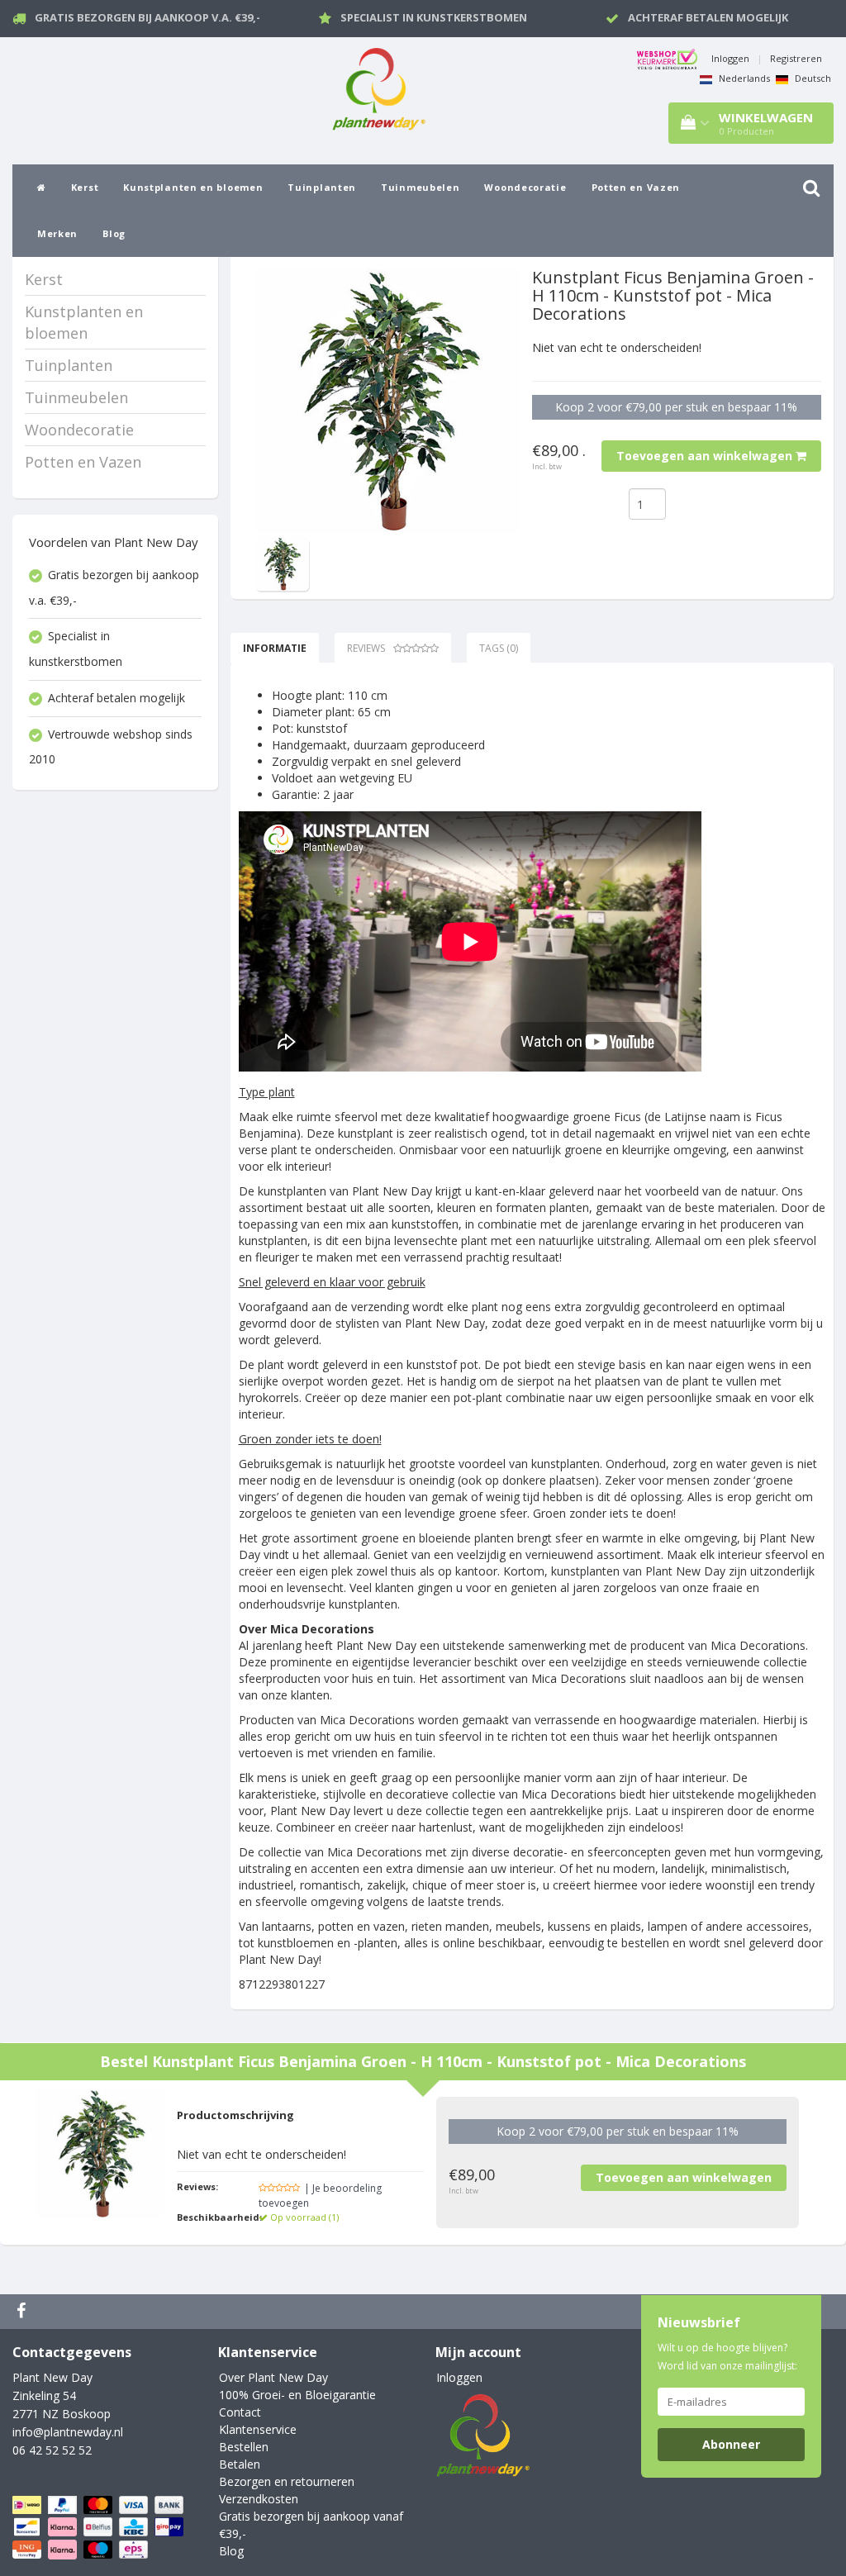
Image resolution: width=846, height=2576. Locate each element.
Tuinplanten (322, 187)
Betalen (240, 2464)
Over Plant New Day (273, 2377)
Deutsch (812, 78)
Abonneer (731, 2444)
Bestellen (244, 2447)
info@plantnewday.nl (68, 2432)
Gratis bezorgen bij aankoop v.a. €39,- (147, 17)
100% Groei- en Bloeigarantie (297, 2395)
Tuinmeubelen (420, 187)
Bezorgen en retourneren (287, 2481)
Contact (240, 2412)
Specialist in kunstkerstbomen (434, 17)
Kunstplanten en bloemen (193, 187)
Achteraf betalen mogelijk (708, 17)
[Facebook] (23, 2312)
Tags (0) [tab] (499, 648)
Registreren (796, 58)
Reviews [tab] (366, 648)
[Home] (42, 188)
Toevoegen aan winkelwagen (706, 456)
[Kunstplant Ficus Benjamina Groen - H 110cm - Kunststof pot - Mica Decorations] (387, 401)
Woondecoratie (525, 187)
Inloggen (730, 58)
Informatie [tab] (275, 648)
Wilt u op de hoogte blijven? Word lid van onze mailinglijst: (727, 2357)
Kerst (85, 187)
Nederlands (743, 78)
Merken (57, 233)
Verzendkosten (259, 2499)
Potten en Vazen (636, 187)
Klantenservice (258, 2429)
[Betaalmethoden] (100, 2528)
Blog (114, 233)
